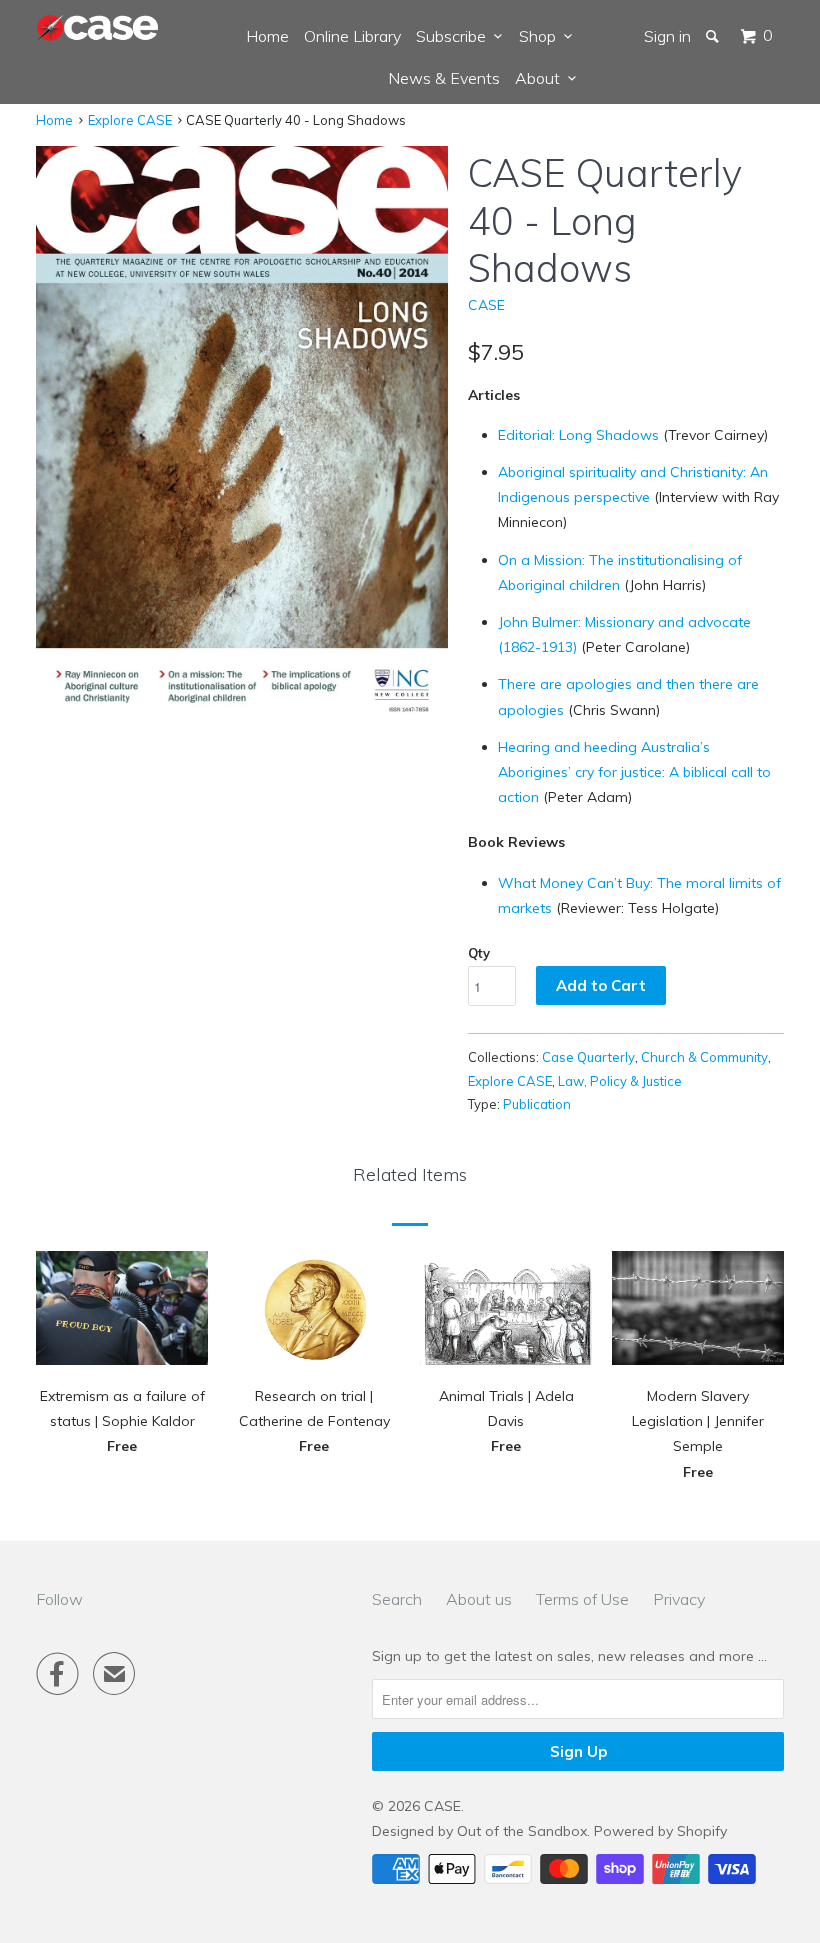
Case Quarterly (588, 1057)
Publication (537, 1104)
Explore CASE (130, 120)
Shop (541, 36)
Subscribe (455, 36)
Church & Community (704, 1057)
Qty (479, 953)
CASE (486, 305)
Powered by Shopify (660, 1831)
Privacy (679, 1599)
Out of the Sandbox (522, 1831)
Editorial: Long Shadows (578, 435)
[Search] (714, 36)
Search (397, 1599)
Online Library (352, 36)
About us (479, 1599)
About (541, 78)
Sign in (667, 36)
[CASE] (98, 28)
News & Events (444, 78)
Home (267, 36)
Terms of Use (582, 1599)
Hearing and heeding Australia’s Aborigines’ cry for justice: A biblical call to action (634, 772)
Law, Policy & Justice (620, 1081)
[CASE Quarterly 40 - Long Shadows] (242, 437)
